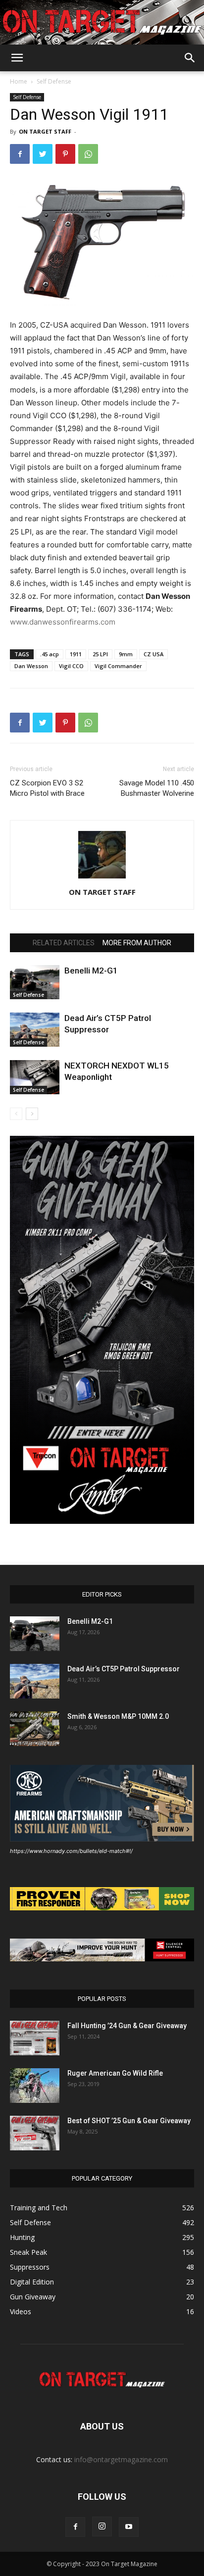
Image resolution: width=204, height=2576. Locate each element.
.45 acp (50, 654)
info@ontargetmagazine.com (121, 2459)
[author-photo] (102, 878)
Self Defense (54, 81)
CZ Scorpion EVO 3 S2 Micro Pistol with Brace (47, 788)
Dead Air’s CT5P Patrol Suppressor (124, 1669)
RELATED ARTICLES (64, 943)
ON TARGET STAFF (45, 131)
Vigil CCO (71, 666)
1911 (76, 654)
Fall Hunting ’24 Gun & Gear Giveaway (127, 2026)
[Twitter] (43, 154)
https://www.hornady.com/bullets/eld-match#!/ (71, 1851)
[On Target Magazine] (102, 23)
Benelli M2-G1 (91, 971)
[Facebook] (20, 154)
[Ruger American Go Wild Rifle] (35, 2086)
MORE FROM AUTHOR (137, 943)
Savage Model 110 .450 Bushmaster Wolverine (157, 788)
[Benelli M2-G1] (35, 982)
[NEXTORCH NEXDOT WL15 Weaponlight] (35, 1077)
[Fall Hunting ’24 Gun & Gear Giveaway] (35, 2038)
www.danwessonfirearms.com (63, 622)
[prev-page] (16, 1114)
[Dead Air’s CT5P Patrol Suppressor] (35, 1030)
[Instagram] (102, 2527)
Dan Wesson (31, 666)
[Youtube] (129, 2527)
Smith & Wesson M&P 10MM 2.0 (118, 1716)
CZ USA (153, 654)
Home (19, 81)
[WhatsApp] (88, 154)
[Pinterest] (65, 154)
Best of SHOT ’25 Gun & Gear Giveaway (129, 2121)
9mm (126, 654)
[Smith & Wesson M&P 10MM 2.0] (35, 1729)
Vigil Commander (118, 666)
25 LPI (100, 654)
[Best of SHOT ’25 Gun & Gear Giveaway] (35, 2133)
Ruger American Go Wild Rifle (115, 2073)
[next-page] (32, 1114)
